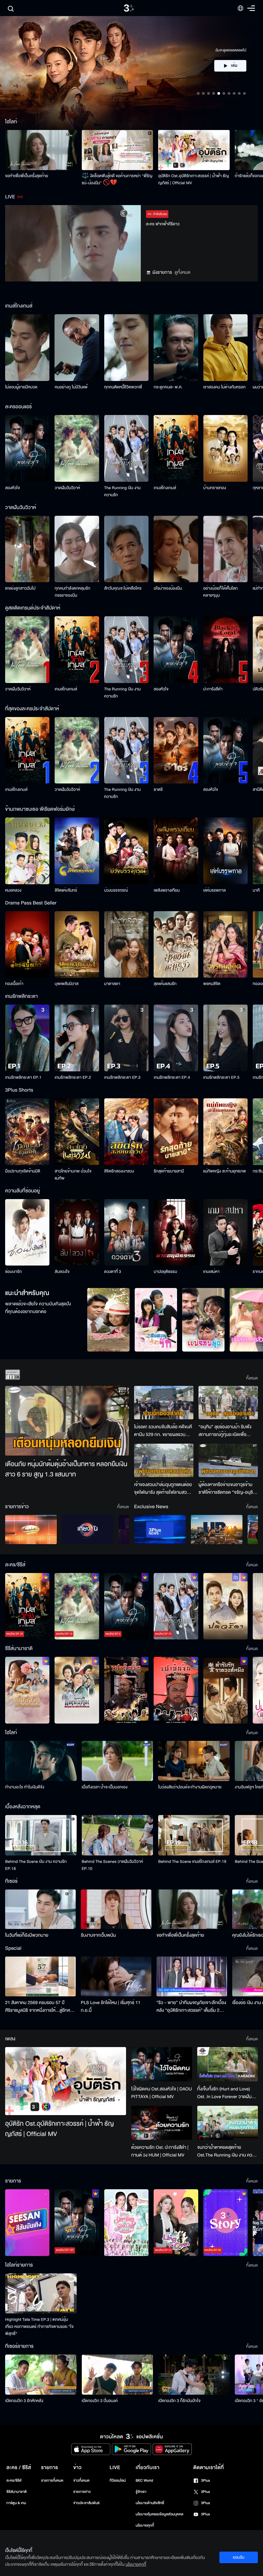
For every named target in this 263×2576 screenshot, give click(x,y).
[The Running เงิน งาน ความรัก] (126, 448)
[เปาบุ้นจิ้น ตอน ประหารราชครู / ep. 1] (126, 1690)
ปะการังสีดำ (213, 689)
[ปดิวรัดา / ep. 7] (225, 1606)
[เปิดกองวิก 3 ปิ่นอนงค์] (118, 2375)
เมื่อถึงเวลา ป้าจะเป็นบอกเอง (105, 1787)
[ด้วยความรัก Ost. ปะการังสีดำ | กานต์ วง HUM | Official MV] (161, 2123)
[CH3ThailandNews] (160, 1530)
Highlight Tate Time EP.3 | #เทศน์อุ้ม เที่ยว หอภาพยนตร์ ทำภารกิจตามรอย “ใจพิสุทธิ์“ (39, 2327)
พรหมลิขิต (212, 984)
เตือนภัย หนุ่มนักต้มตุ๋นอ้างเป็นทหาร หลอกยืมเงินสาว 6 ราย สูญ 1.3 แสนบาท (66, 1470)
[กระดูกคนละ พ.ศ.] (176, 348)
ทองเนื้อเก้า (14, 984)
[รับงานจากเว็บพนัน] (116, 1909)
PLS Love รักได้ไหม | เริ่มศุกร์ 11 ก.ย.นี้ (111, 2006)
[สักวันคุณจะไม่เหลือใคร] (126, 549)
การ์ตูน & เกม (16, 2503)
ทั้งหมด (252, 1378)
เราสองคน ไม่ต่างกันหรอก (225, 387)
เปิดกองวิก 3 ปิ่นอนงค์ (100, 2401)
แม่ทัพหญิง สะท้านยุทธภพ (225, 1171)
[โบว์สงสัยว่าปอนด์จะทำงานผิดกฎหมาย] (194, 1761)
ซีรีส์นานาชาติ (17, 2492)
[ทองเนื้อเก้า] (27, 945)
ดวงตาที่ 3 (113, 1272)
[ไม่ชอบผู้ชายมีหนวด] (27, 348)
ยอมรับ (239, 2557)
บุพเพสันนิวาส (66, 984)
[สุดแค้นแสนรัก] (176, 945)
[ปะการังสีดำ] (225, 650)
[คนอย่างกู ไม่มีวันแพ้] (77, 348)
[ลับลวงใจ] (77, 1232)
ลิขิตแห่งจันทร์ (66, 890)
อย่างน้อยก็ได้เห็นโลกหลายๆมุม (221, 592)
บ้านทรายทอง (215, 488)
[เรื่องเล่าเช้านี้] (31, 1530)
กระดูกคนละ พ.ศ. (168, 387)
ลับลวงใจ (62, 1272)
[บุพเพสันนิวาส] (77, 945)
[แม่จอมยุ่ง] (203, 1320)
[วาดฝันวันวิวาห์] (77, 448)
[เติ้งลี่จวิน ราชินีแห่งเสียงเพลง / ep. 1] (27, 1690)
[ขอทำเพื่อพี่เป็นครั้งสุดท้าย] (41, 150)
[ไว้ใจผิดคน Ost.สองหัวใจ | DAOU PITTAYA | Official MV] (161, 2064)
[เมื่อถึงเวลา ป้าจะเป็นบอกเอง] (118, 1761)
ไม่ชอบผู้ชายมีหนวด (21, 387)
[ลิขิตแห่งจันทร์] (77, 851)
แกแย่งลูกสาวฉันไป (20, 588)
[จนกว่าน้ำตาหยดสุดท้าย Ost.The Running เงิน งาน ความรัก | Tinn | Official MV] (228, 2123)
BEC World (144, 2481)
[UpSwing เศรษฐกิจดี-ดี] (217, 1530)
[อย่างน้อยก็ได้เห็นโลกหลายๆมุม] (225, 549)
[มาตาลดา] (126, 945)
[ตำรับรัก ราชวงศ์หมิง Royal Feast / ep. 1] (225, 1690)
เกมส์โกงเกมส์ (165, 488)
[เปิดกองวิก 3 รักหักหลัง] (41, 2375)
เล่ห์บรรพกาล (215, 890)
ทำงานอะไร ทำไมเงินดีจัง (25, 1787)
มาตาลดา (112, 984)
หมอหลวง (13, 890)
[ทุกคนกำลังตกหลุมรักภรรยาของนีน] (77, 549)
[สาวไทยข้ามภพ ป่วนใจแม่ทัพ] (77, 1132)
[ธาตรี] (176, 750)
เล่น (234, 59)
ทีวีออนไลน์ (118, 2481)
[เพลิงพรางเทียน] (176, 851)
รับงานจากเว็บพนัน (98, 1935)
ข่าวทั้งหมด (81, 2481)
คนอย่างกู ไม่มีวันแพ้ (71, 387)
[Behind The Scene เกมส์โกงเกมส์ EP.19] (194, 1835)
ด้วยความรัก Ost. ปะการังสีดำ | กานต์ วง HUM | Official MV (160, 2151)
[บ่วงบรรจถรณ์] (126, 851)
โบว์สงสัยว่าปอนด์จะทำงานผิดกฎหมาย (190, 1787)
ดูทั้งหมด (182, 272)
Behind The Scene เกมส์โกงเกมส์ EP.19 (192, 1862)
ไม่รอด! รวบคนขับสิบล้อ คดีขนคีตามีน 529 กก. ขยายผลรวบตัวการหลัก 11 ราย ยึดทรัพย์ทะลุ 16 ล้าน (163, 1431)
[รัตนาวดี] (108, 1320)
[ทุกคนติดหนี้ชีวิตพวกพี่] (126, 348)
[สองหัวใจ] (27, 448)
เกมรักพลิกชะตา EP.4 (172, 1077)
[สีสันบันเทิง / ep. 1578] (27, 2223)
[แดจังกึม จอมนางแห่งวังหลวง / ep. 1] (77, 1690)
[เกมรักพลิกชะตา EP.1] (27, 1038)
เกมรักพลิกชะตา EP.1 (23, 1077)
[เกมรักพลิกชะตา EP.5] (225, 1038)
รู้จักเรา (141, 2492)
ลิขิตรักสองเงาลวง (119, 1171)
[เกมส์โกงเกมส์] (176, 448)
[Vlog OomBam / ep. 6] (126, 2223)
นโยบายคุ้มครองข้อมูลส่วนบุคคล (160, 2514)
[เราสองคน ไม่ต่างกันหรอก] (225, 348)
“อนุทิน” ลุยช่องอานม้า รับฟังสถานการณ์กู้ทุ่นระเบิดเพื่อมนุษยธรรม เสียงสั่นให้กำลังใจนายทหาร (225, 1431)
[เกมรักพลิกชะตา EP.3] (126, 1038)
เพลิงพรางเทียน (167, 890)
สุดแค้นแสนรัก (165, 984)
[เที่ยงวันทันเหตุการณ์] (88, 1530)
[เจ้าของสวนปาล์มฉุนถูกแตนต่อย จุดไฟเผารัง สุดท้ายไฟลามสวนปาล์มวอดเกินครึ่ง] (164, 1460)
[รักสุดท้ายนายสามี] (176, 1132)
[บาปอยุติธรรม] (176, 1232)
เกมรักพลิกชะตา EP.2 (73, 1077)
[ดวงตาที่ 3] (126, 1232)
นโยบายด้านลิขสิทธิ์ (150, 2503)
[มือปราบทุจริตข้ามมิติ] (27, 1132)
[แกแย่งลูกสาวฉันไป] (27, 549)
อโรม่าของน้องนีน (168, 588)
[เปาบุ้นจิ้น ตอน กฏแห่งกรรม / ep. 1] (176, 1690)
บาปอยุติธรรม (165, 1272)
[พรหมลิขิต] (225, 945)
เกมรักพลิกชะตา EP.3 (122, 1077)
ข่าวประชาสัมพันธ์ (86, 2503)
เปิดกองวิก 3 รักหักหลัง (24, 2401)
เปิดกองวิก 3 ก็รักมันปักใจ (179, 2401)
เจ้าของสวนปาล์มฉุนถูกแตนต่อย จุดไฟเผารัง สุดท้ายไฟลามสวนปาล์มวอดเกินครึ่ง (163, 1489)
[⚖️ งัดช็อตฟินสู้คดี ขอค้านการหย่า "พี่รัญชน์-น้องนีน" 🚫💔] (118, 150)
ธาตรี (158, 790)
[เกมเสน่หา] (225, 1232)
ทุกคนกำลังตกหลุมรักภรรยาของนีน (72, 592)
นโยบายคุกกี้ (145, 2525)
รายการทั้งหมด (52, 2481)
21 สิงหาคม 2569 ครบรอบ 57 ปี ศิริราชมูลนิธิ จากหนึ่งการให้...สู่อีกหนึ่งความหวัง (40, 2007)
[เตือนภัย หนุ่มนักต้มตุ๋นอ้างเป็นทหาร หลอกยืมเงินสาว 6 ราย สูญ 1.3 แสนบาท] (67, 1421)
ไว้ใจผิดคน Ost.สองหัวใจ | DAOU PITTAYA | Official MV (161, 2093)
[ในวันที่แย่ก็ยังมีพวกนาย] (40, 1909)
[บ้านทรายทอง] (225, 448)
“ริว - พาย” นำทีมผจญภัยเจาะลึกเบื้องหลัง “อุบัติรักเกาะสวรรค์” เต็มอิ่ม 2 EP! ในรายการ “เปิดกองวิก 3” (191, 2007)
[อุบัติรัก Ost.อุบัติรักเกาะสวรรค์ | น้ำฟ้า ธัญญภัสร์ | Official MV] (194, 150)
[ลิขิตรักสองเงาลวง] (126, 1132)
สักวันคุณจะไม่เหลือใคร (123, 588)
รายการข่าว (82, 2492)
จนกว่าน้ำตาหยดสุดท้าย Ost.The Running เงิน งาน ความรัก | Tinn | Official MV (227, 2151)
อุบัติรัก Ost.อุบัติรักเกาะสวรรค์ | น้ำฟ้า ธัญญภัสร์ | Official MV (193, 179)
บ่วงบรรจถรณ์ (116, 890)
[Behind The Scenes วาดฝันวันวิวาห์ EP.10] (118, 1835)
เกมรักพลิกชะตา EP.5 (221, 1077)
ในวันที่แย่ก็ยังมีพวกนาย (27, 1935)
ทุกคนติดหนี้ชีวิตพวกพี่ (123, 387)
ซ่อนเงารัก (13, 1272)
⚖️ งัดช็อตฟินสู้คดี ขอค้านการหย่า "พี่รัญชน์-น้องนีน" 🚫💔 (117, 179)
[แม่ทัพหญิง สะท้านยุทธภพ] (225, 1132)
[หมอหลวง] (27, 851)
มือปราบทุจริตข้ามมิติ (23, 1171)
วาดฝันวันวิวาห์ (67, 488)
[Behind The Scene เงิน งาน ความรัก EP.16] (41, 1835)
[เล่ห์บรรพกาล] (225, 851)
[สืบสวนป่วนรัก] (156, 1320)
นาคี (256, 890)
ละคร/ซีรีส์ (14, 2481)
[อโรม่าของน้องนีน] (176, 549)
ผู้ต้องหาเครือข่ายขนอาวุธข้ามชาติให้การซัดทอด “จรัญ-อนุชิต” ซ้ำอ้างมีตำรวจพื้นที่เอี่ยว (228, 1489)
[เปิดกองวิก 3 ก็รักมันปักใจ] (194, 2375)
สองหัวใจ (13, 488)
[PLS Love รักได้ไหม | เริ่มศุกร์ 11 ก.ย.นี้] (116, 1976)
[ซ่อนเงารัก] (27, 1232)
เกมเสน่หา (212, 1272)
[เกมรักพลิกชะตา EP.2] (77, 1038)
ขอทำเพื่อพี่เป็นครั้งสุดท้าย (27, 176)
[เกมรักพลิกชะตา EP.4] (176, 1038)
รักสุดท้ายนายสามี (169, 1171)
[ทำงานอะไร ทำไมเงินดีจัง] (41, 1761)
